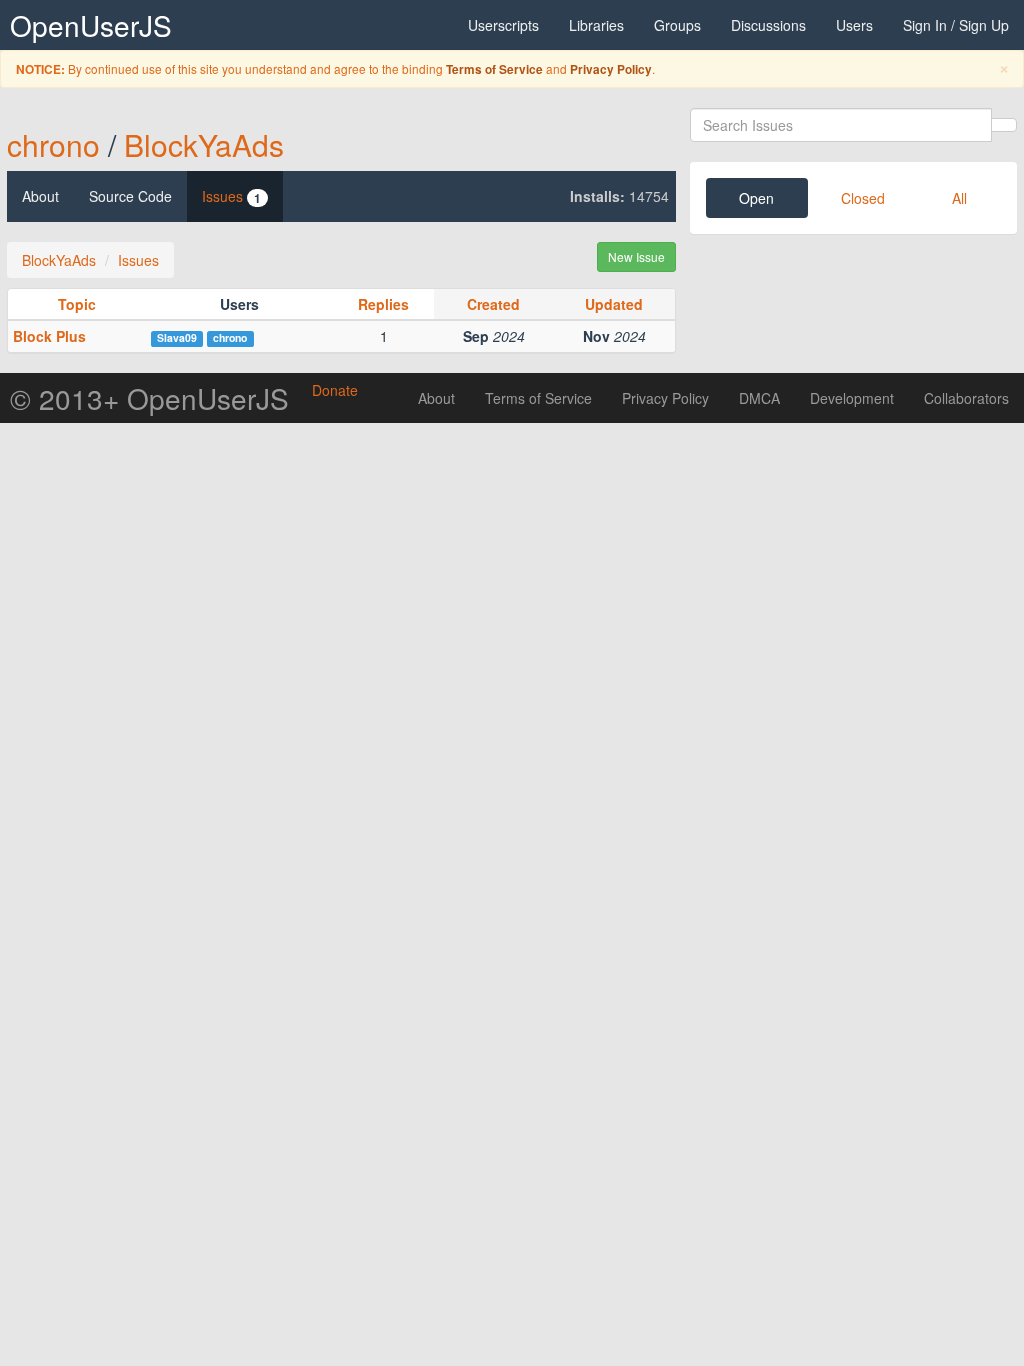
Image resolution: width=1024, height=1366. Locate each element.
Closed (863, 198)
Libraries (596, 25)
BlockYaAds (204, 144)
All (959, 198)
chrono (53, 144)
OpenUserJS (91, 25)
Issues (231, 196)
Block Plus (49, 336)
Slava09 (177, 337)
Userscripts (503, 25)
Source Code (130, 196)
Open (756, 198)
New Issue (636, 256)
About (40, 196)
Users (854, 25)
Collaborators (966, 398)
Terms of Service (494, 69)
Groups (677, 25)
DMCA (759, 398)
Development (852, 398)
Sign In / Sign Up (956, 25)
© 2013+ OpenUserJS (149, 398)
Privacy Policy (611, 69)
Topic (77, 304)
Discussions (768, 25)
